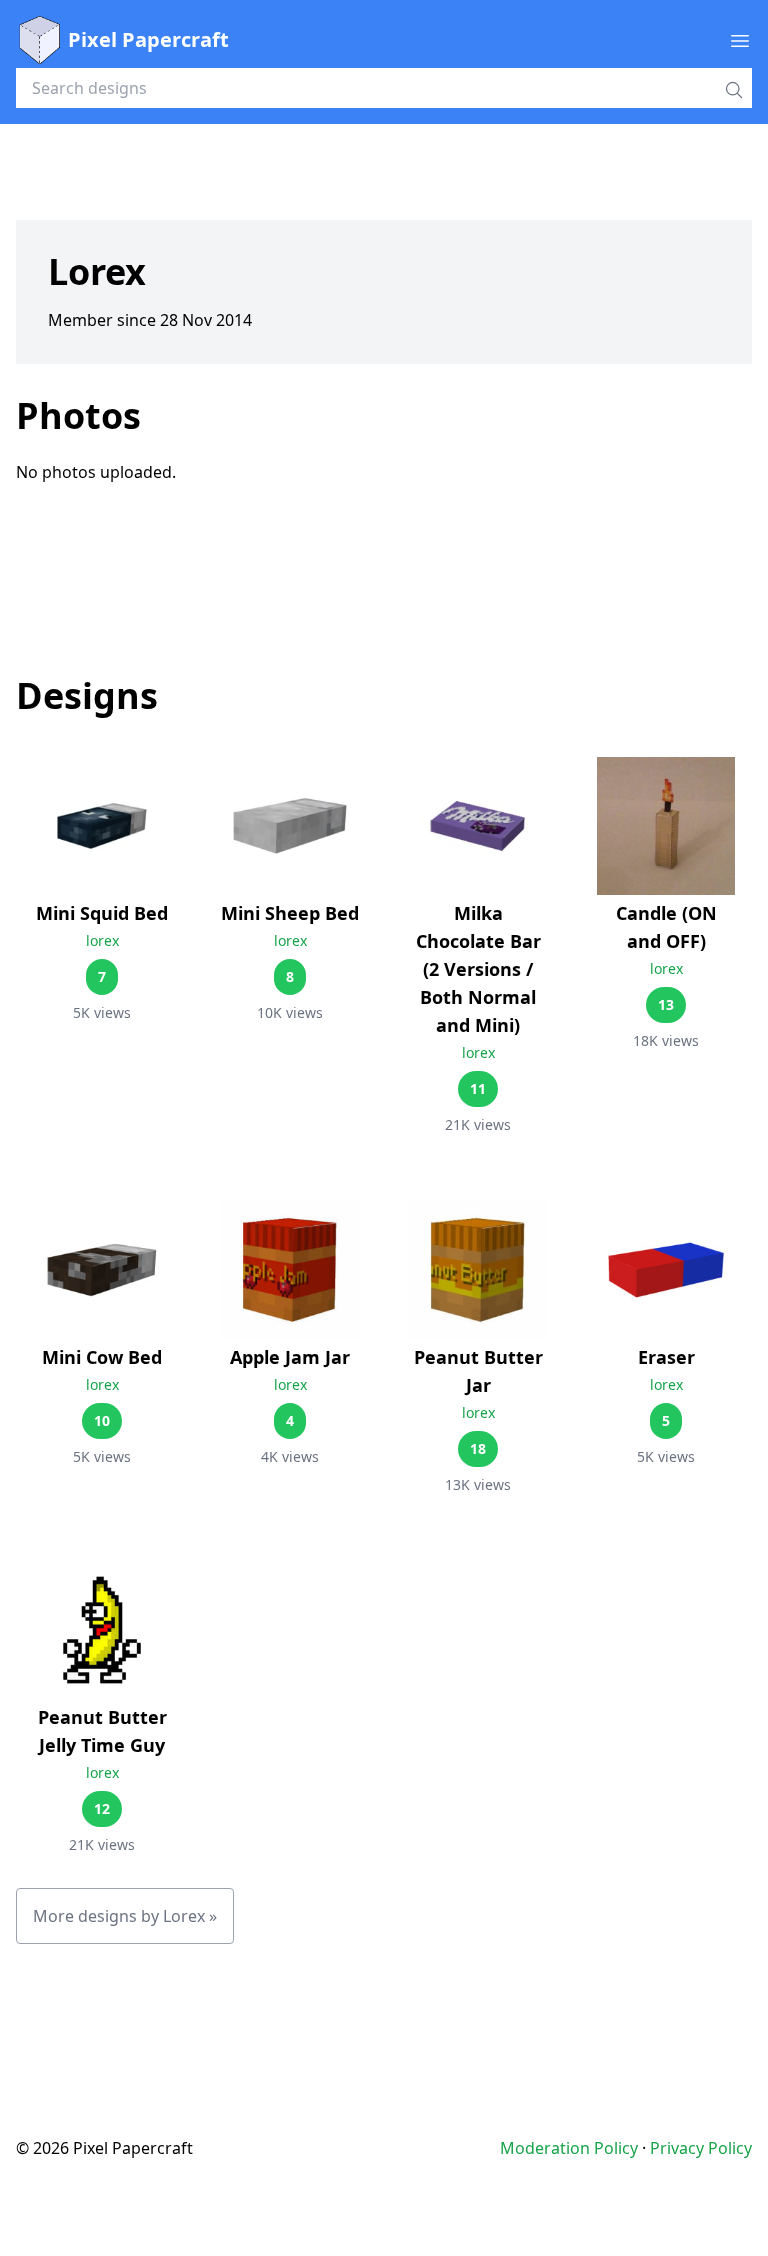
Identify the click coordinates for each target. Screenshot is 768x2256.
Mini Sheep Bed (290, 913)
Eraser (666, 1357)
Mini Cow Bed (102, 1357)
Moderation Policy (569, 2148)
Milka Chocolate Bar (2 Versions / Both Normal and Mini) (478, 969)
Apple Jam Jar (290, 1357)
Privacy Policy (701, 2148)
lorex (102, 940)
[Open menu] (740, 40)
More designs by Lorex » (125, 1916)
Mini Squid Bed (102, 913)
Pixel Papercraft (148, 39)
